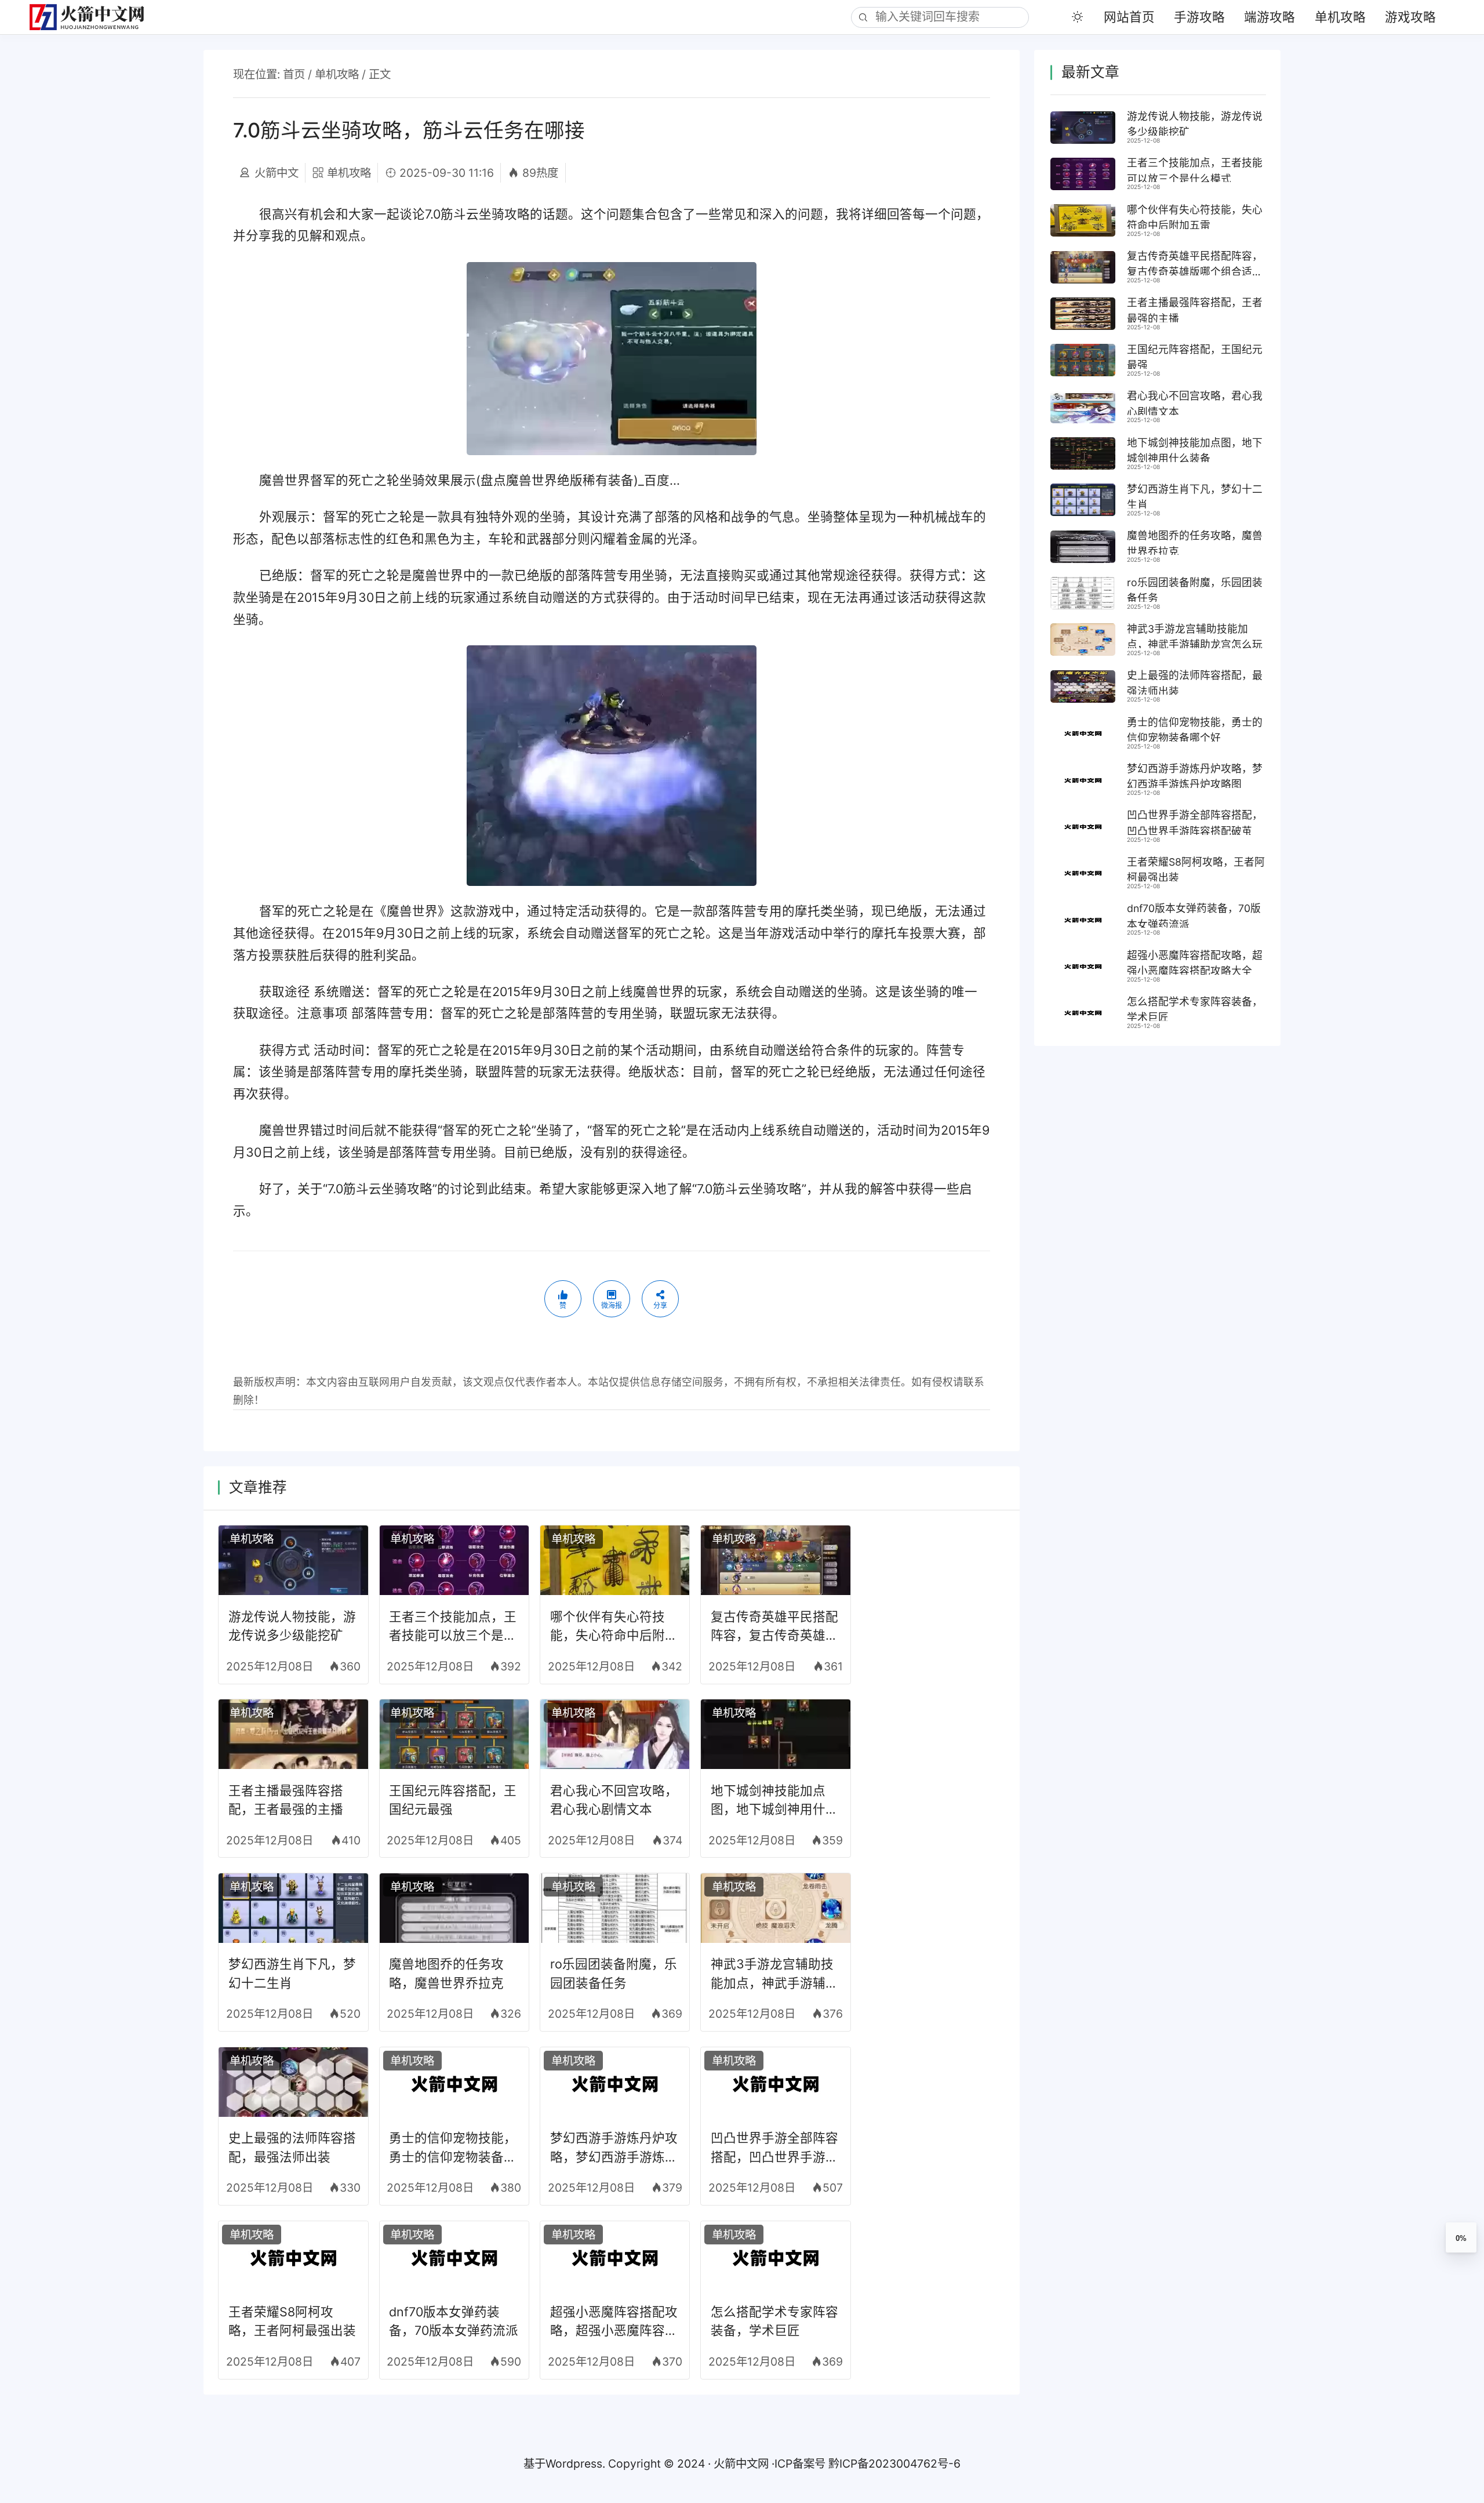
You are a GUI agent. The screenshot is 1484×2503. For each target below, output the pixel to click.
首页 (294, 74)
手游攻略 (1199, 17)
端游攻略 (1270, 17)
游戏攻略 (1410, 17)
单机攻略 (1340, 17)
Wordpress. (575, 2464)
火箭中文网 (741, 2464)
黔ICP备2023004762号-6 (894, 2464)
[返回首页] (94, 17)
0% (1461, 2238)
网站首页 (1129, 17)
